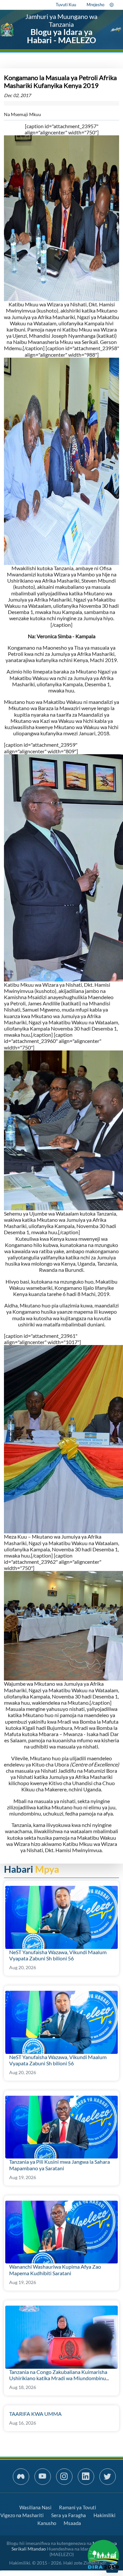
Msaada (72, 2523)
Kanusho (47, 2523)
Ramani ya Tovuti (78, 2507)
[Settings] (112, 5)
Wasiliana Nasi (35, 2507)
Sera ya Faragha (69, 2515)
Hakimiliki (104, 2515)
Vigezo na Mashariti (22, 2515)
